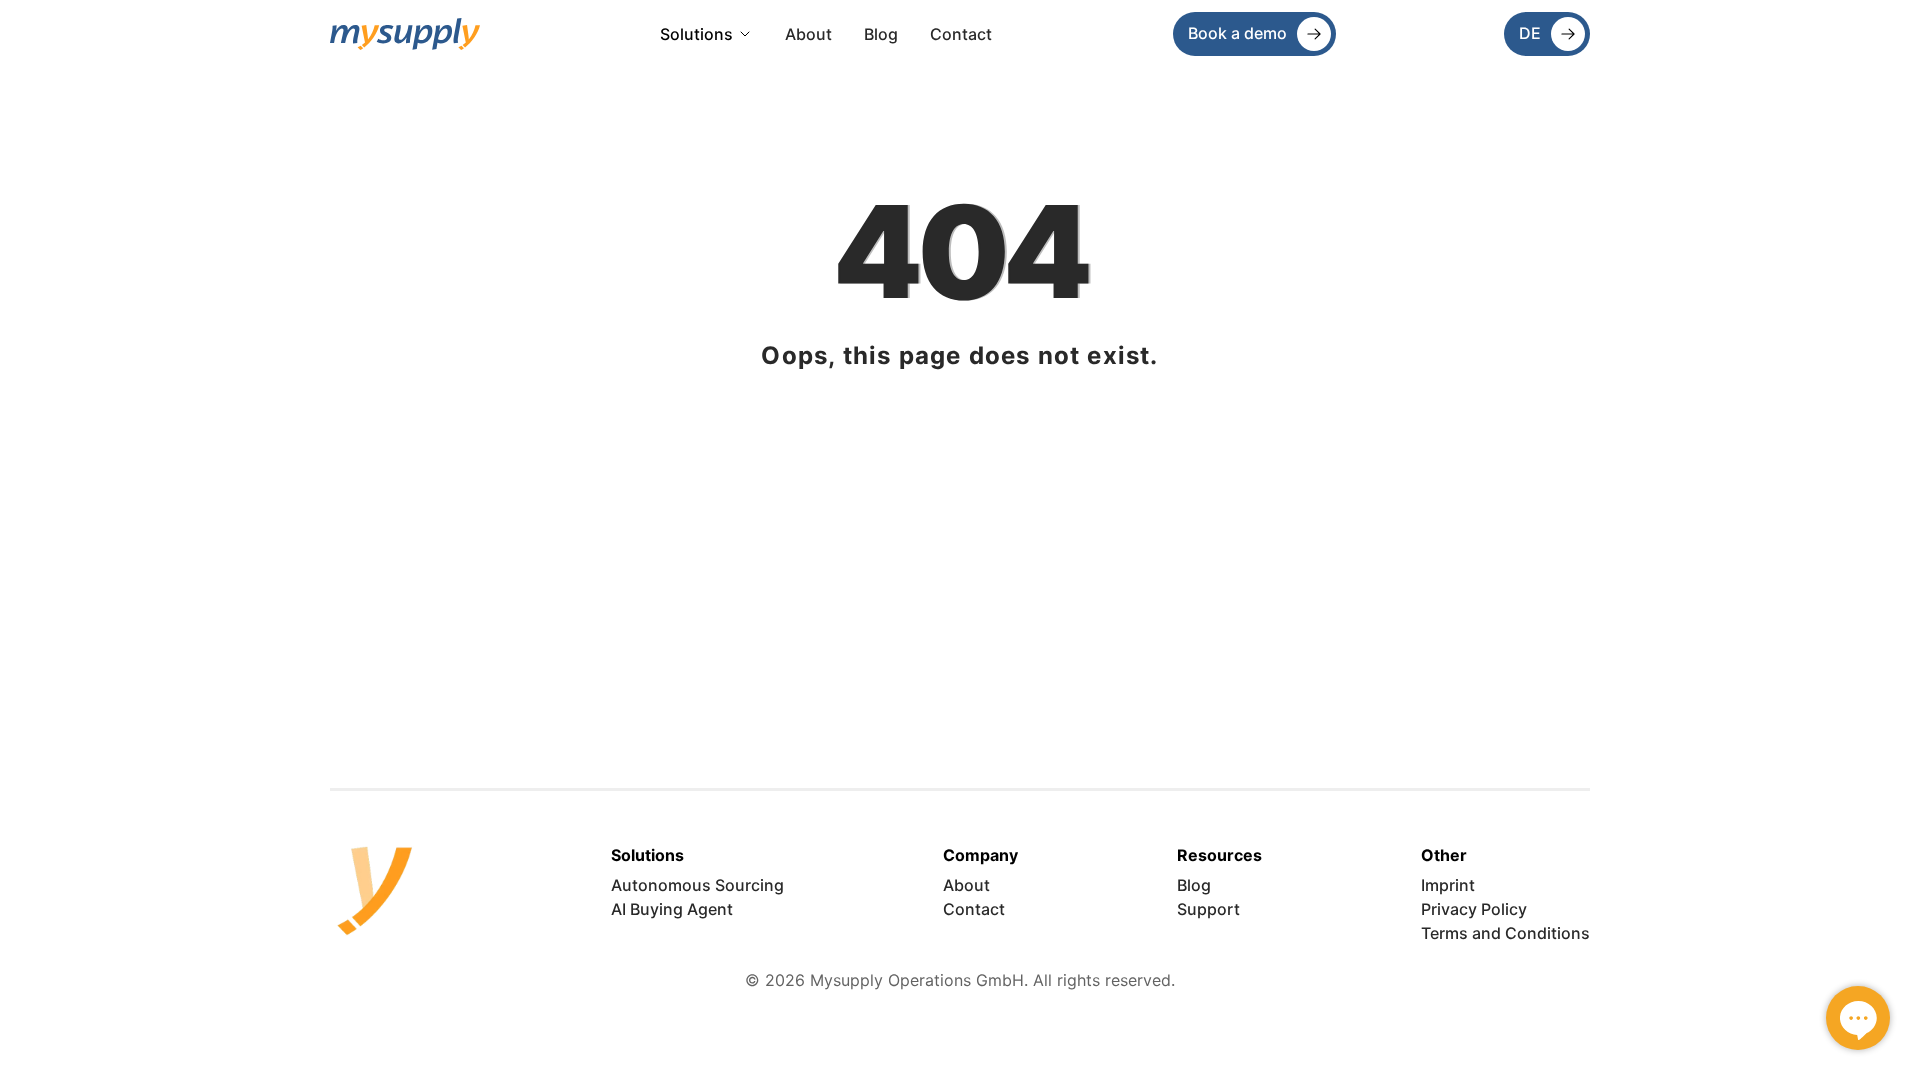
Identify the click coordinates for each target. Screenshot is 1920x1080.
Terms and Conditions (1505, 933)
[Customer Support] (1858, 1018)
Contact (961, 34)
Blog (881, 34)
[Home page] (405, 34)
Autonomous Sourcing (697, 885)
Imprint (1448, 885)
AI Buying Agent (672, 909)
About (808, 34)
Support (1208, 909)
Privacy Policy (1474, 909)
